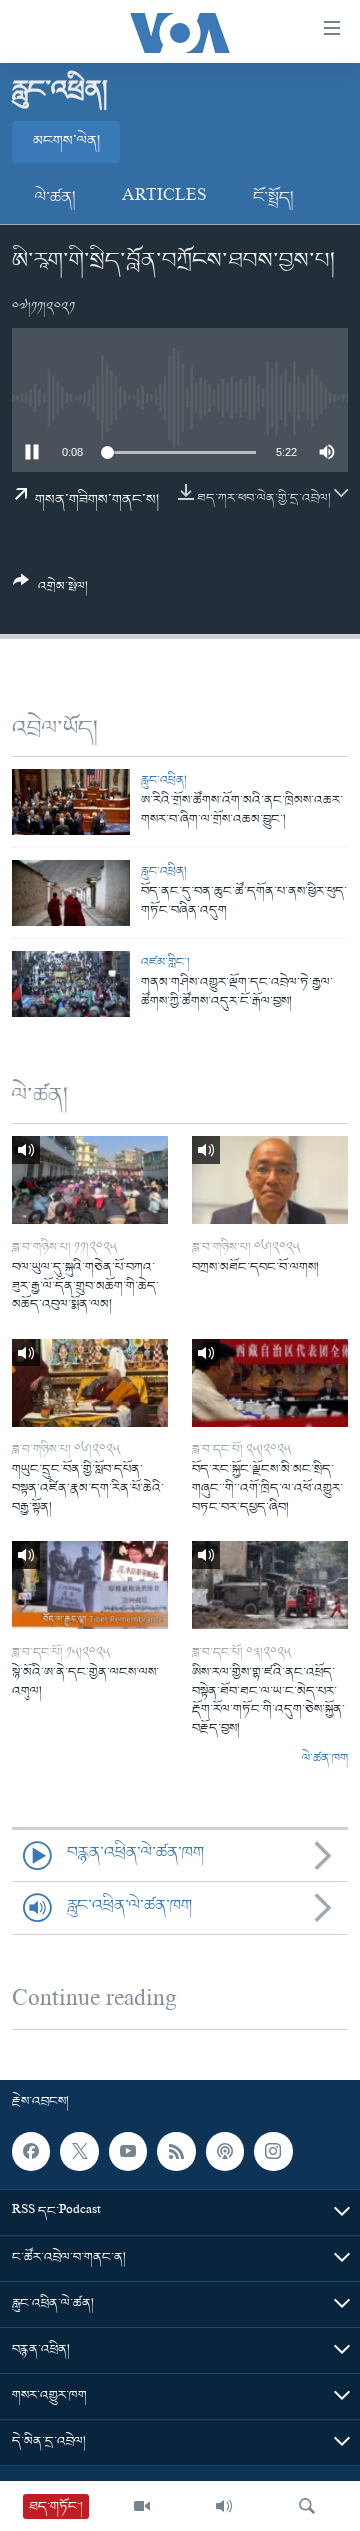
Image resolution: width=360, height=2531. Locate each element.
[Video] (142, 2506)
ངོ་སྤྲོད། (273, 198)
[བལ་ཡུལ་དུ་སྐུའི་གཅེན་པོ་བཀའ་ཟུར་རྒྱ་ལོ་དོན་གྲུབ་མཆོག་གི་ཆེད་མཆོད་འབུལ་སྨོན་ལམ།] (90, 1180)
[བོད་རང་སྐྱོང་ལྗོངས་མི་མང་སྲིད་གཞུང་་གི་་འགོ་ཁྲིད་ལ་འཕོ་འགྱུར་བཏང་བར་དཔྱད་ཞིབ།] (270, 1383)
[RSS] (176, 2151)
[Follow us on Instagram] (273, 2151)
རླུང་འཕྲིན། (164, 780)
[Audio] (224, 2506)
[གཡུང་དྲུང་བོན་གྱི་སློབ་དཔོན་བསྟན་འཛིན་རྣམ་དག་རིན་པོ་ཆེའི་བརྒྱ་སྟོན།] (90, 1383)
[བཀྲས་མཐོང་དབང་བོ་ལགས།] (270, 1180)
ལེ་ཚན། (55, 198)
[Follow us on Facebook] (31, 2151)
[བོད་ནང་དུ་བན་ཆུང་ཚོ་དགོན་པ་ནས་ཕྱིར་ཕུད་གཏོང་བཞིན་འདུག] (71, 893)
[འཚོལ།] (307, 2506)
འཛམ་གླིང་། (165, 962)
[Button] (50, 591)
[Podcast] (225, 2151)
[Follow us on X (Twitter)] (79, 2151)
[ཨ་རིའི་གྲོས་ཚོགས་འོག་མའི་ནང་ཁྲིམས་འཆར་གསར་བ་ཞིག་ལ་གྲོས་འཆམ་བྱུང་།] (71, 802)
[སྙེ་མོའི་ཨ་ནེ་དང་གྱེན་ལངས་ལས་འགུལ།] (90, 1585)
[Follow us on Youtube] (128, 2151)
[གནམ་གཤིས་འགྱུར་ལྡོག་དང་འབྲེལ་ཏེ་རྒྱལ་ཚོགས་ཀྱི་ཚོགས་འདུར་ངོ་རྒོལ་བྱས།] (71, 984)
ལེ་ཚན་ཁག (325, 1759)
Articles (164, 198)
